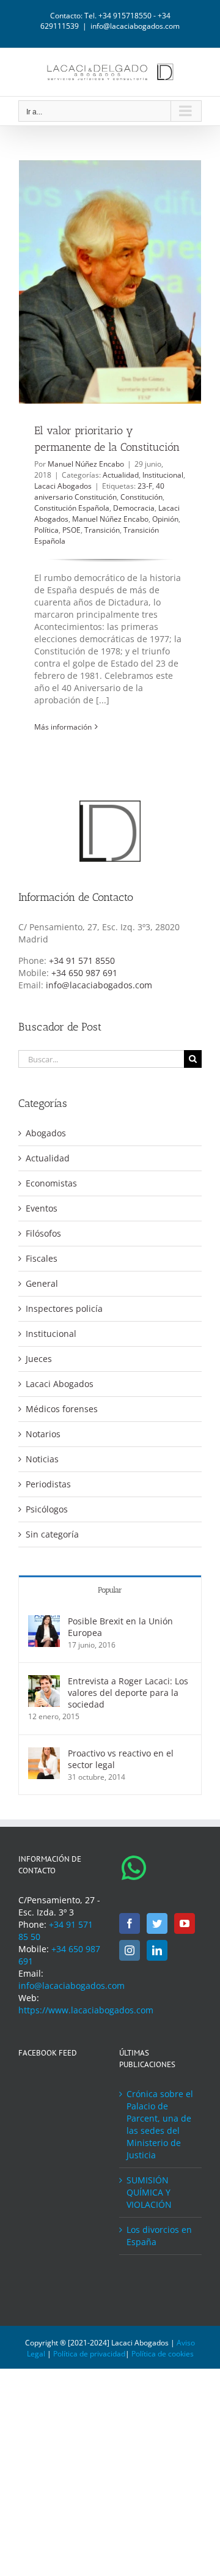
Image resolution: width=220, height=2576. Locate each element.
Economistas (51, 1183)
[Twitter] (157, 1923)
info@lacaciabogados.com (135, 26)
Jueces (39, 1359)
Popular (110, 1590)
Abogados (46, 1133)
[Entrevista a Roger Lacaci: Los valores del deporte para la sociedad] (44, 1681)
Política (46, 530)
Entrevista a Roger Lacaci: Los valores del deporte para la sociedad (128, 1693)
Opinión (165, 519)
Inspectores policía (64, 1308)
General (42, 1283)
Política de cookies (163, 2354)
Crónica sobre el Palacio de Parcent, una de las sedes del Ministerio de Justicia (160, 2124)
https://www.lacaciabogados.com (86, 2010)
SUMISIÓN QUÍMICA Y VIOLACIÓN (149, 2192)
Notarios (43, 1434)
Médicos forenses (62, 1409)
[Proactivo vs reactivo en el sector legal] (44, 1753)
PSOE (71, 530)
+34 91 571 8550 (82, 960)
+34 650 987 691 (84, 973)
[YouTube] (185, 1923)
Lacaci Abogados (63, 486)
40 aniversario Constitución (99, 491)
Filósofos (43, 1233)
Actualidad (121, 475)
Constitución (141, 497)
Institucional (163, 475)
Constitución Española (72, 508)
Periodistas (48, 1484)
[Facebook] (130, 1923)
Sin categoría (52, 1534)
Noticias (42, 1459)
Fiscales (42, 1258)
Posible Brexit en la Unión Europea (120, 1627)
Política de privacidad (89, 2354)
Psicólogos (47, 1509)
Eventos (42, 1208)
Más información (63, 727)
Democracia (134, 508)
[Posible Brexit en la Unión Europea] (44, 1621)
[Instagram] (130, 1950)
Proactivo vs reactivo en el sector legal (121, 1759)
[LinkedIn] (157, 1950)
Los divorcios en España (159, 2236)
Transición (102, 530)
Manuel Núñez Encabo (86, 464)
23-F (145, 486)
